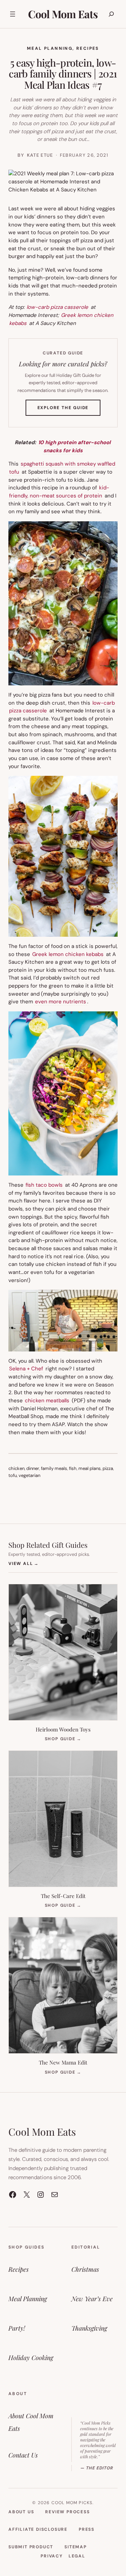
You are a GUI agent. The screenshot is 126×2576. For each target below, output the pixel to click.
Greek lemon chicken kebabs (68, 954)
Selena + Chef (26, 1369)
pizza (108, 1468)
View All (24, 1563)
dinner (33, 1468)
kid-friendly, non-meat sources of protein (59, 492)
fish (73, 1468)
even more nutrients (61, 1002)
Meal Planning (50, 48)
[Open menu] (13, 14)
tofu (13, 1475)
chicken (16, 1468)
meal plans (90, 1468)
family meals (54, 1468)
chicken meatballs (47, 1401)
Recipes (88, 48)
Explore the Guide (69, 410)
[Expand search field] (111, 14)
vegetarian (29, 1475)
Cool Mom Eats (63, 14)
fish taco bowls (44, 1185)
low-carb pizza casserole (57, 307)
